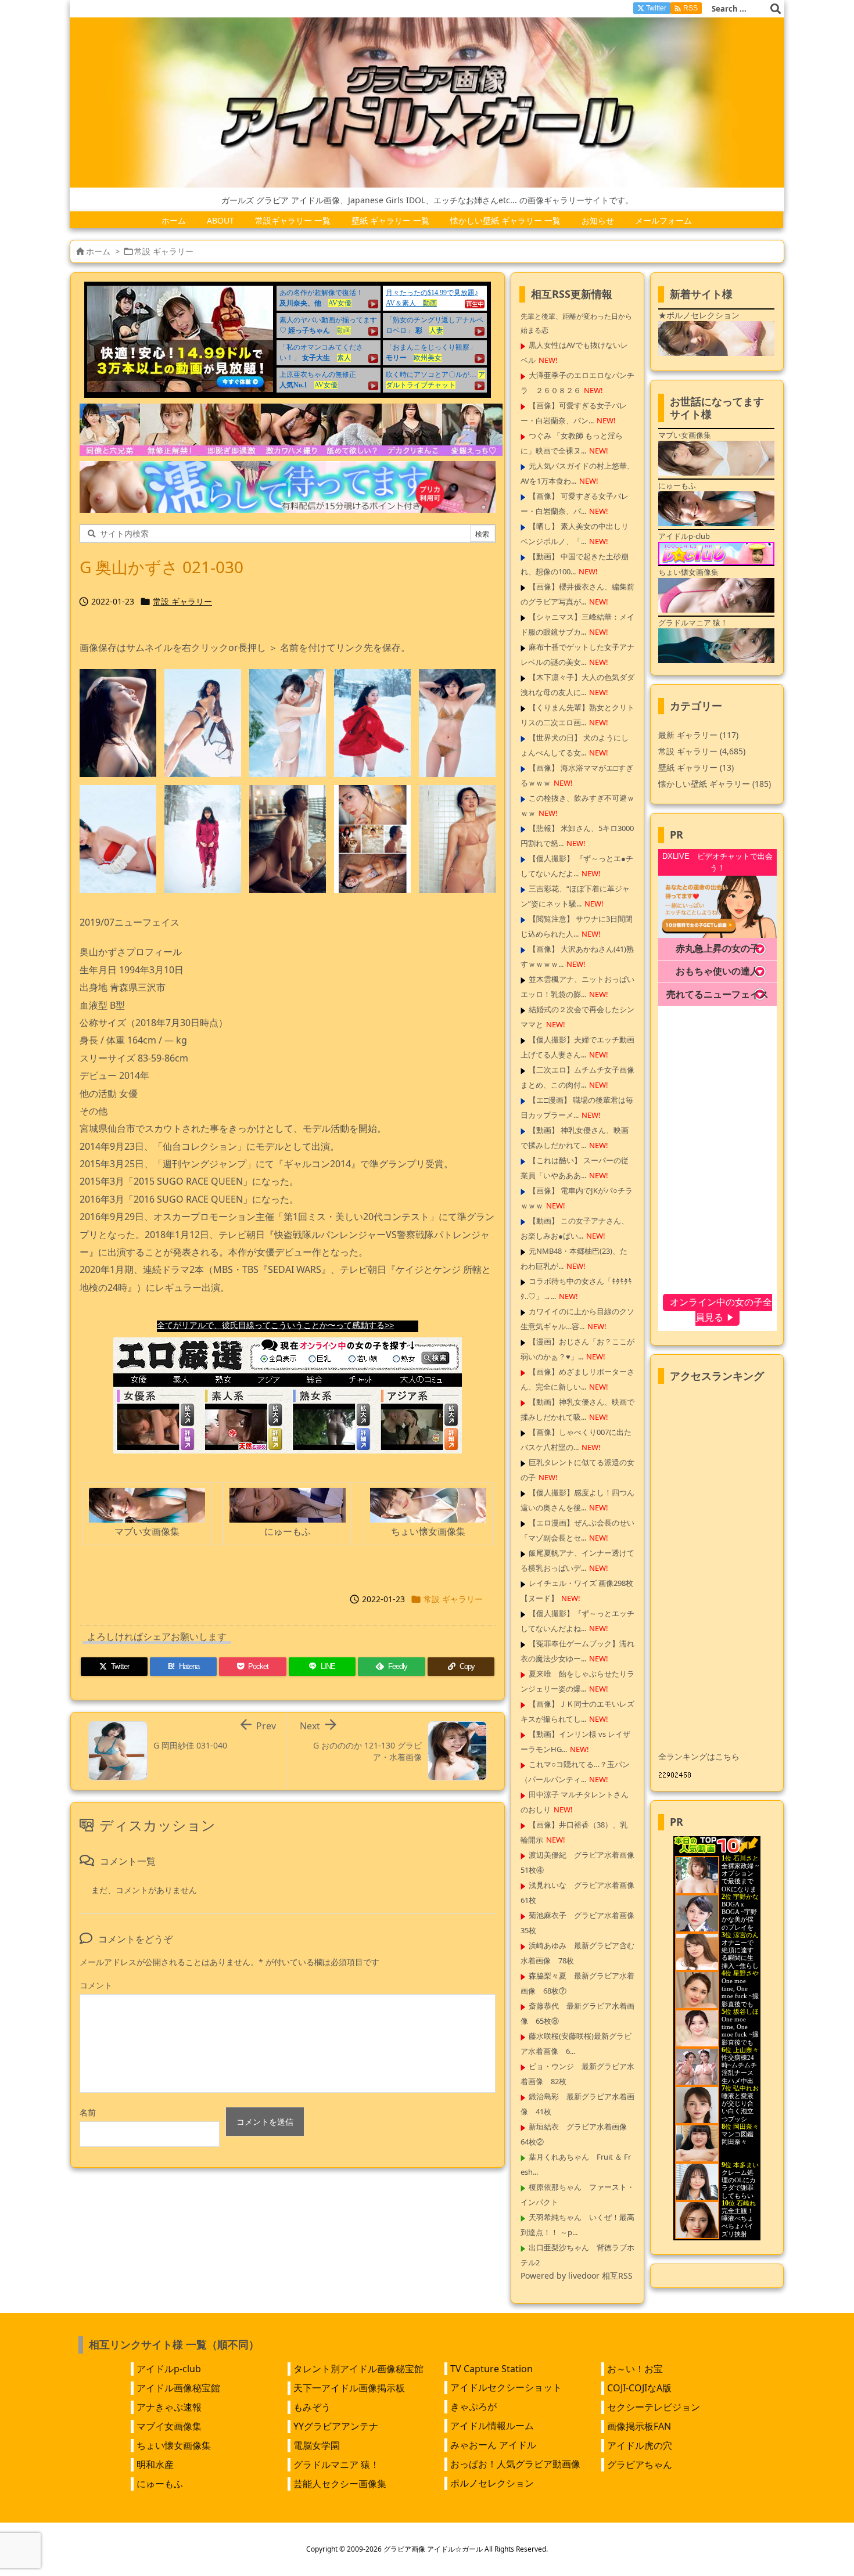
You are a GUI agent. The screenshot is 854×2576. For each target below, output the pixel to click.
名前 (88, 2112)
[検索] (776, 9)
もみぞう (312, 2407)
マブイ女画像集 (169, 2426)
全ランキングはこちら (699, 1756)
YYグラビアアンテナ (336, 2426)
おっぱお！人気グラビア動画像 (515, 2464)
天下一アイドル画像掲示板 (349, 2388)
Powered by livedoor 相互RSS (577, 2275)
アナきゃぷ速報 (169, 2407)
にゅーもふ (160, 2484)
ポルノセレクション (492, 2483)
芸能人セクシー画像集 (340, 2484)
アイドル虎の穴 (640, 2445)
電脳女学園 (317, 2445)
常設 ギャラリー (164, 251)
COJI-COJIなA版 (639, 2388)
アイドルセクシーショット (506, 2387)
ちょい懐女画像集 (174, 2445)
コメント (96, 1985)
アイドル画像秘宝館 (178, 2388)
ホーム (98, 251)
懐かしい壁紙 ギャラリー (715, 784)
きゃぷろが (473, 2406)
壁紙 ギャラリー (696, 767)
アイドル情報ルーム (492, 2426)
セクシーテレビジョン (654, 2407)
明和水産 (155, 2465)
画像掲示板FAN (639, 2426)
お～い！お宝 (635, 2369)
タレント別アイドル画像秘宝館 (358, 2369)
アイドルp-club (169, 2369)
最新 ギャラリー (698, 735)
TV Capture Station (491, 2369)
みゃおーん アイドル (493, 2445)
